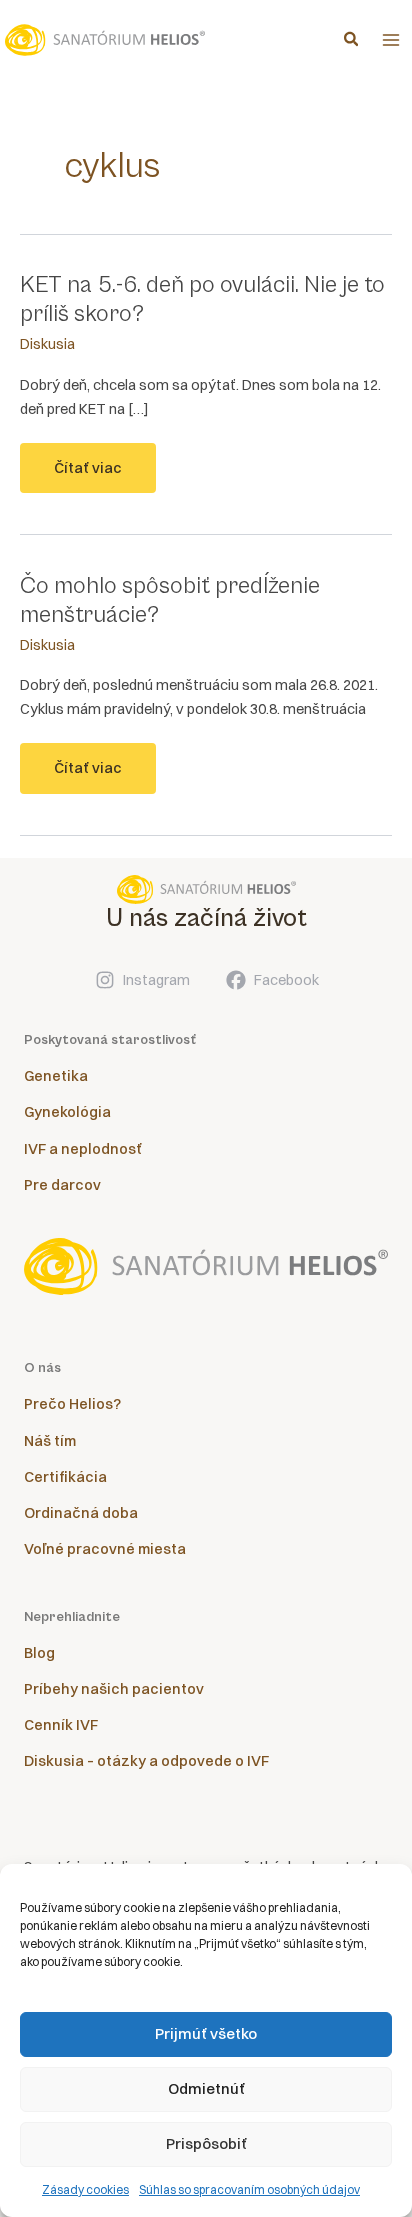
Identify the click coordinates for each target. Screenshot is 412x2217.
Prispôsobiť (206, 2143)
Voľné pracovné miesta (105, 1549)
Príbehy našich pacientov (114, 1689)
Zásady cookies (85, 2189)
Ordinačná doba (81, 1513)
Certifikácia (65, 1477)
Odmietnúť (206, 2088)
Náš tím (50, 1441)
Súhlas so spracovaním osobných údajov (249, 2189)
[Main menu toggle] (391, 40)
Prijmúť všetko (206, 2033)
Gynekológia (67, 1112)
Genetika (56, 1076)
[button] (352, 41)
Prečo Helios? (72, 1404)
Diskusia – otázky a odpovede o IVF (146, 1761)
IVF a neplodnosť (83, 1149)
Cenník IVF (61, 1725)
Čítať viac (87, 476)
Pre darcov (62, 1185)
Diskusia (47, 344)
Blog (39, 1653)
